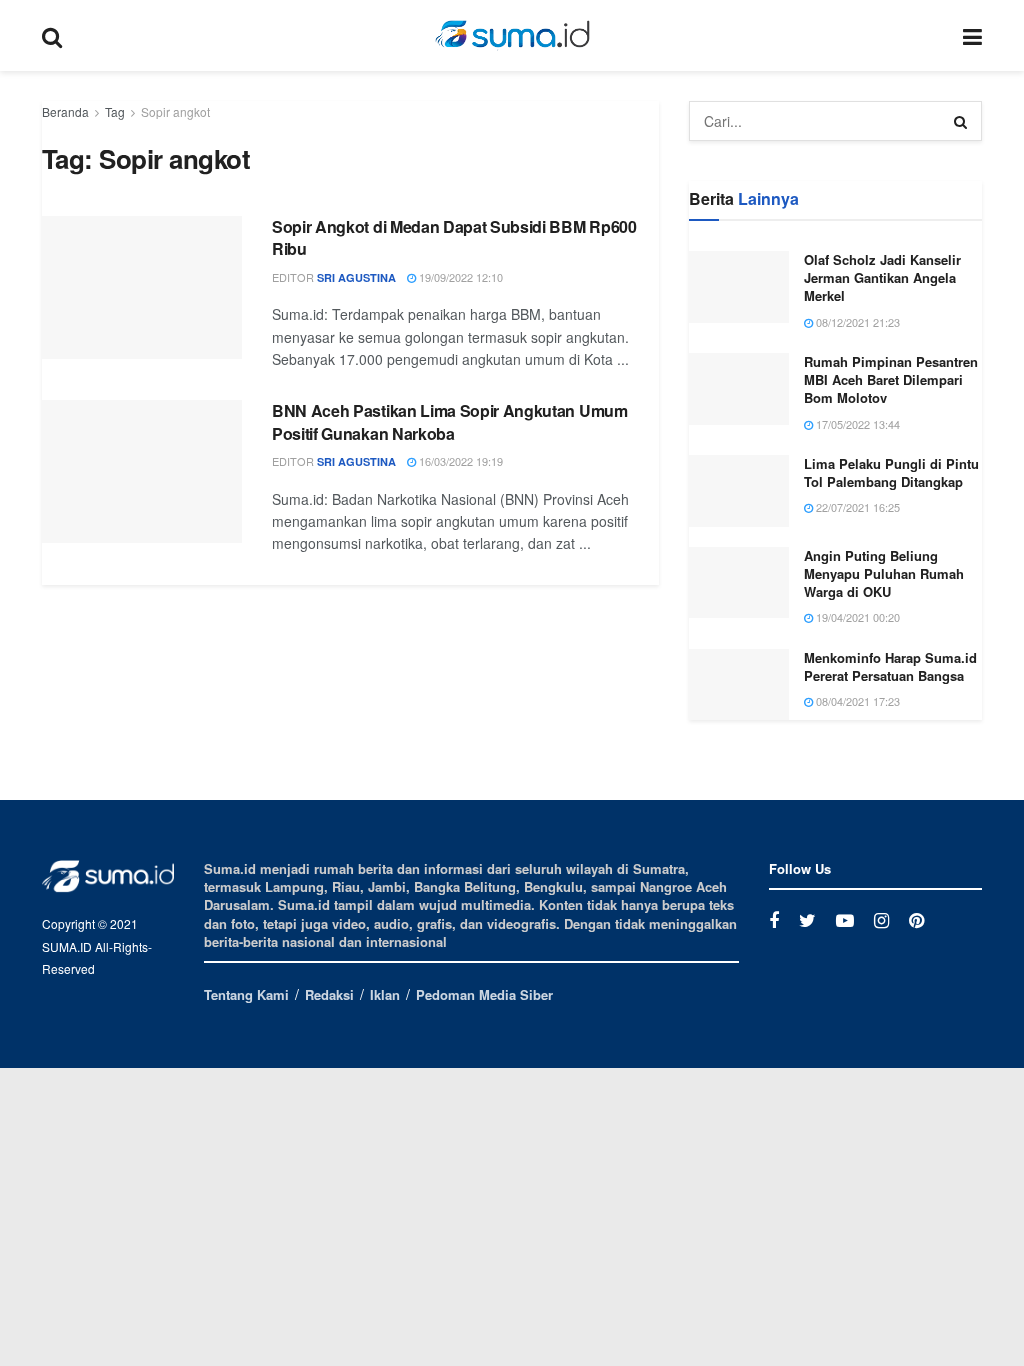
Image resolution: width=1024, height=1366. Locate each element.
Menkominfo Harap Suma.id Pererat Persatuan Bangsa (890, 666)
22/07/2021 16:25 (856, 507)
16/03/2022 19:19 (459, 461)
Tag (115, 111)
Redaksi (329, 994)
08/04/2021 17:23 (856, 701)
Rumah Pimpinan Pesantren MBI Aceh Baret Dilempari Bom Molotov (891, 379)
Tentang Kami (246, 994)
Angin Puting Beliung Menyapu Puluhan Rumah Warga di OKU (884, 573)
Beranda (65, 111)
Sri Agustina (356, 277)
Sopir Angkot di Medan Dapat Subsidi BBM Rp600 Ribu (454, 237)
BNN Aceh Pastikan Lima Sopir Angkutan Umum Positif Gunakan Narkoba (450, 421)
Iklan (385, 994)
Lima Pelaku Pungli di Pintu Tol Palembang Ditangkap (891, 472)
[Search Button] (962, 121)
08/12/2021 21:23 (856, 322)
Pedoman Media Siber (484, 994)
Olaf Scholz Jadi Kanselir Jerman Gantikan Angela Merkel (882, 277)
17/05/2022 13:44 (856, 424)
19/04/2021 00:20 (856, 617)
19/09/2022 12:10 (459, 277)
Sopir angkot (175, 111)
